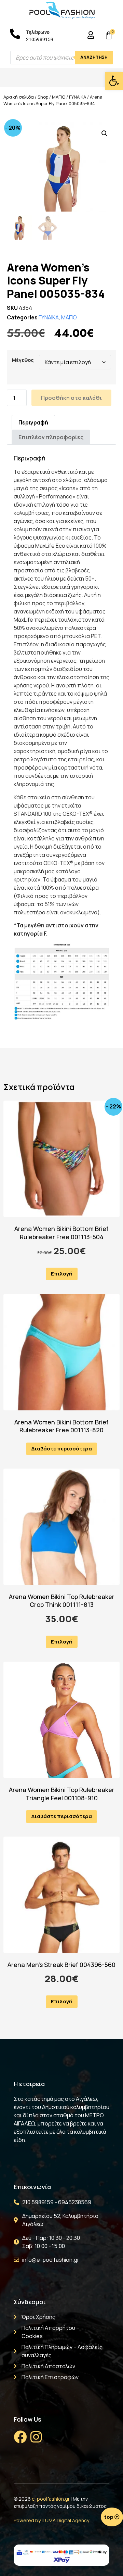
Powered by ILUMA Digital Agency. (52, 2520)
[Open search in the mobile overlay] (61, 58)
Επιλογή (62, 1274)
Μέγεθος (23, 360)
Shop (43, 97)
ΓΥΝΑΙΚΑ (78, 97)
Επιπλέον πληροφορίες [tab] (51, 437)
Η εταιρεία (29, 2084)
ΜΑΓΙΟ (59, 97)
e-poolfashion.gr (51, 2499)
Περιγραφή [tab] (33, 422)
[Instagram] (36, 2437)
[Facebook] (20, 2437)
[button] (114, 81)
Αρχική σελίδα (19, 97)
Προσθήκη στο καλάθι (71, 398)
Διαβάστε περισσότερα (61, 1449)
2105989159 (40, 39)
